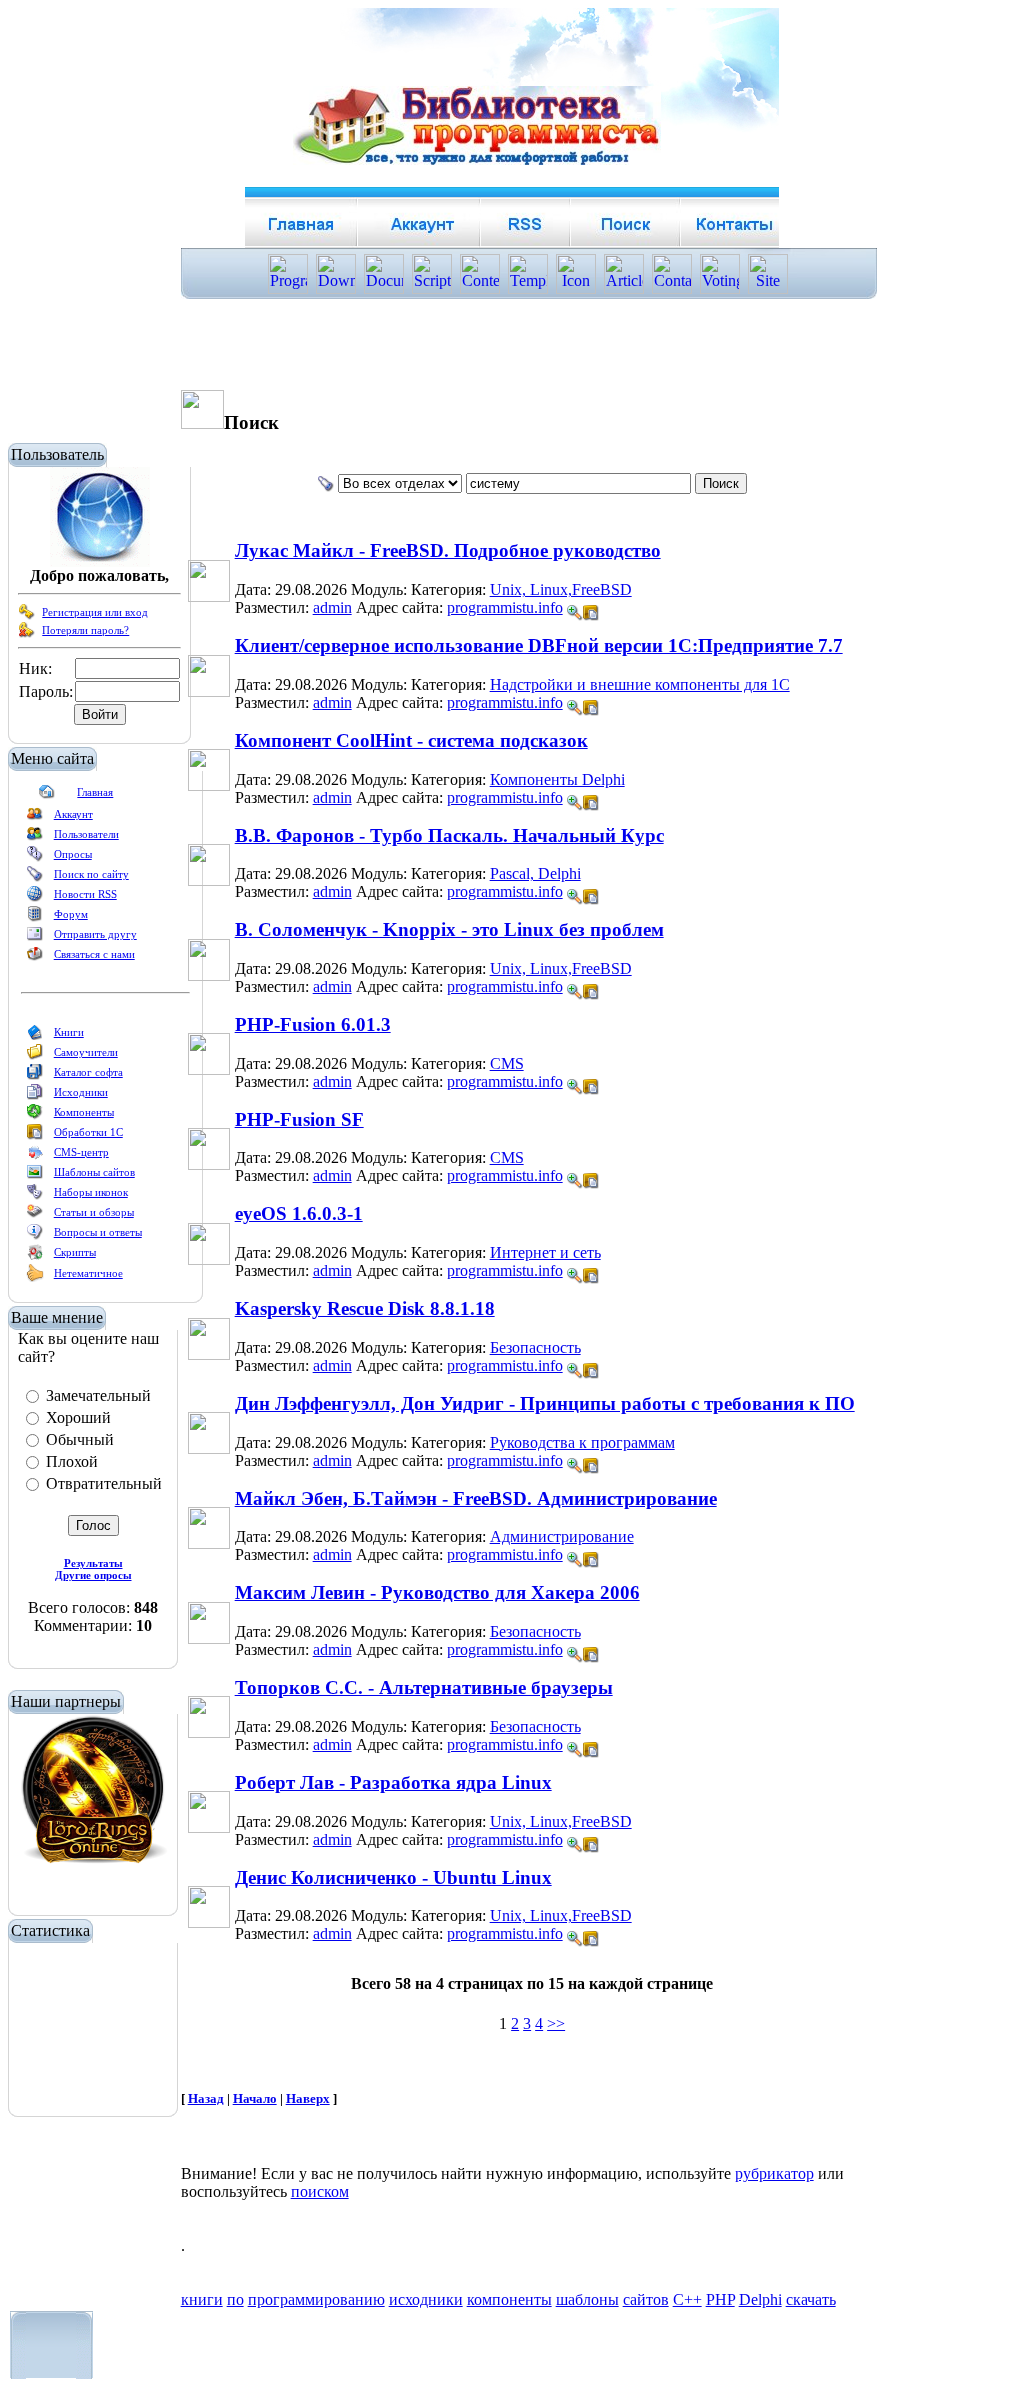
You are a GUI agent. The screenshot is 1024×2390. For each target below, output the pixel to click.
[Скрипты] (35, 1256)
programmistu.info (505, 607)
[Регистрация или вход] (27, 616)
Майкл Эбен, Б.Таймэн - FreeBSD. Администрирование (476, 1498)
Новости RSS (85, 894)
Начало (255, 2098)
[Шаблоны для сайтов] (35, 1176)
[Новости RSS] (35, 898)
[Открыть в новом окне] (591, 607)
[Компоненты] (35, 1116)
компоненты (509, 2299)
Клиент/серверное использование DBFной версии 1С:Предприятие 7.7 (539, 645)
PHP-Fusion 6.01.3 (313, 1024)
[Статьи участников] (35, 1278)
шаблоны (587, 2299)
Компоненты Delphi (557, 779)
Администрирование (562, 1536)
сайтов (646, 2299)
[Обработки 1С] (35, 1136)
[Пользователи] (35, 838)
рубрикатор (774, 2173)
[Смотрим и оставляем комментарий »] (575, 613)
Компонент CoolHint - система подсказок (411, 740)
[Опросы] (35, 858)
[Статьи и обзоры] (35, 1216)
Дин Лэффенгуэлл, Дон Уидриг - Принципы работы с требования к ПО (545, 1403)
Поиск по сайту (91, 874)
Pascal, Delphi (535, 873)
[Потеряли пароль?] (27, 634)
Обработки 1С (88, 1132)
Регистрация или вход (95, 612)
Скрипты (75, 1252)
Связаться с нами (94, 954)
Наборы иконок (91, 1192)
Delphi (760, 2299)
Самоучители (86, 1052)
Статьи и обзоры (94, 1212)
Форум (71, 914)
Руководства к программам (582, 1442)
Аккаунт (73, 814)
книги (202, 2299)
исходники (426, 2299)
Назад (206, 2098)
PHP (720, 2299)
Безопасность (535, 1347)
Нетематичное (88, 1273)
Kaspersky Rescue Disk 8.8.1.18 (365, 1308)
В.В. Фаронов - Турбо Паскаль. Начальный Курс (449, 835)
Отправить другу (95, 934)
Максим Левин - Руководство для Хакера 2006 (437, 1592)
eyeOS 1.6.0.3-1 (299, 1213)
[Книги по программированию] (35, 1036)
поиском (320, 2191)
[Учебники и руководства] (35, 1056)
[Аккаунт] (35, 818)
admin (332, 607)
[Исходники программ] (35, 1096)
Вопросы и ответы (98, 1232)
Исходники (81, 1092)
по (235, 2299)
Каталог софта (88, 1072)
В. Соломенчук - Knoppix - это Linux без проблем (449, 929)
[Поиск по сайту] (35, 878)
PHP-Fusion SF (299, 1119)
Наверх (308, 2098)
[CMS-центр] (35, 1156)
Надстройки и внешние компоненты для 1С (640, 684)
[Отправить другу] (35, 938)
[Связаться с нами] (35, 958)
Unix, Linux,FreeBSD (561, 589)
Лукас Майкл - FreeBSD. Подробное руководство (448, 550)
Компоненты (84, 1112)
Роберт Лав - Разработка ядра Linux (393, 1782)
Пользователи (86, 834)
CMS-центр (81, 1152)
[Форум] (35, 918)
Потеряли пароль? (85, 630)
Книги (69, 1032)
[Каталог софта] (35, 1076)
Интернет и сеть (545, 1252)
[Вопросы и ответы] (35, 1236)
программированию (316, 2299)
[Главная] (47, 796)
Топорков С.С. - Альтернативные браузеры (424, 1687)
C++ (687, 2299)
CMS (507, 1063)
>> (556, 2023)
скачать (811, 2299)
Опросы (73, 854)
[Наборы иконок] (35, 1196)
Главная (95, 792)
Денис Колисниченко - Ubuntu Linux (393, 1877)
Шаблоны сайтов (94, 1172)
